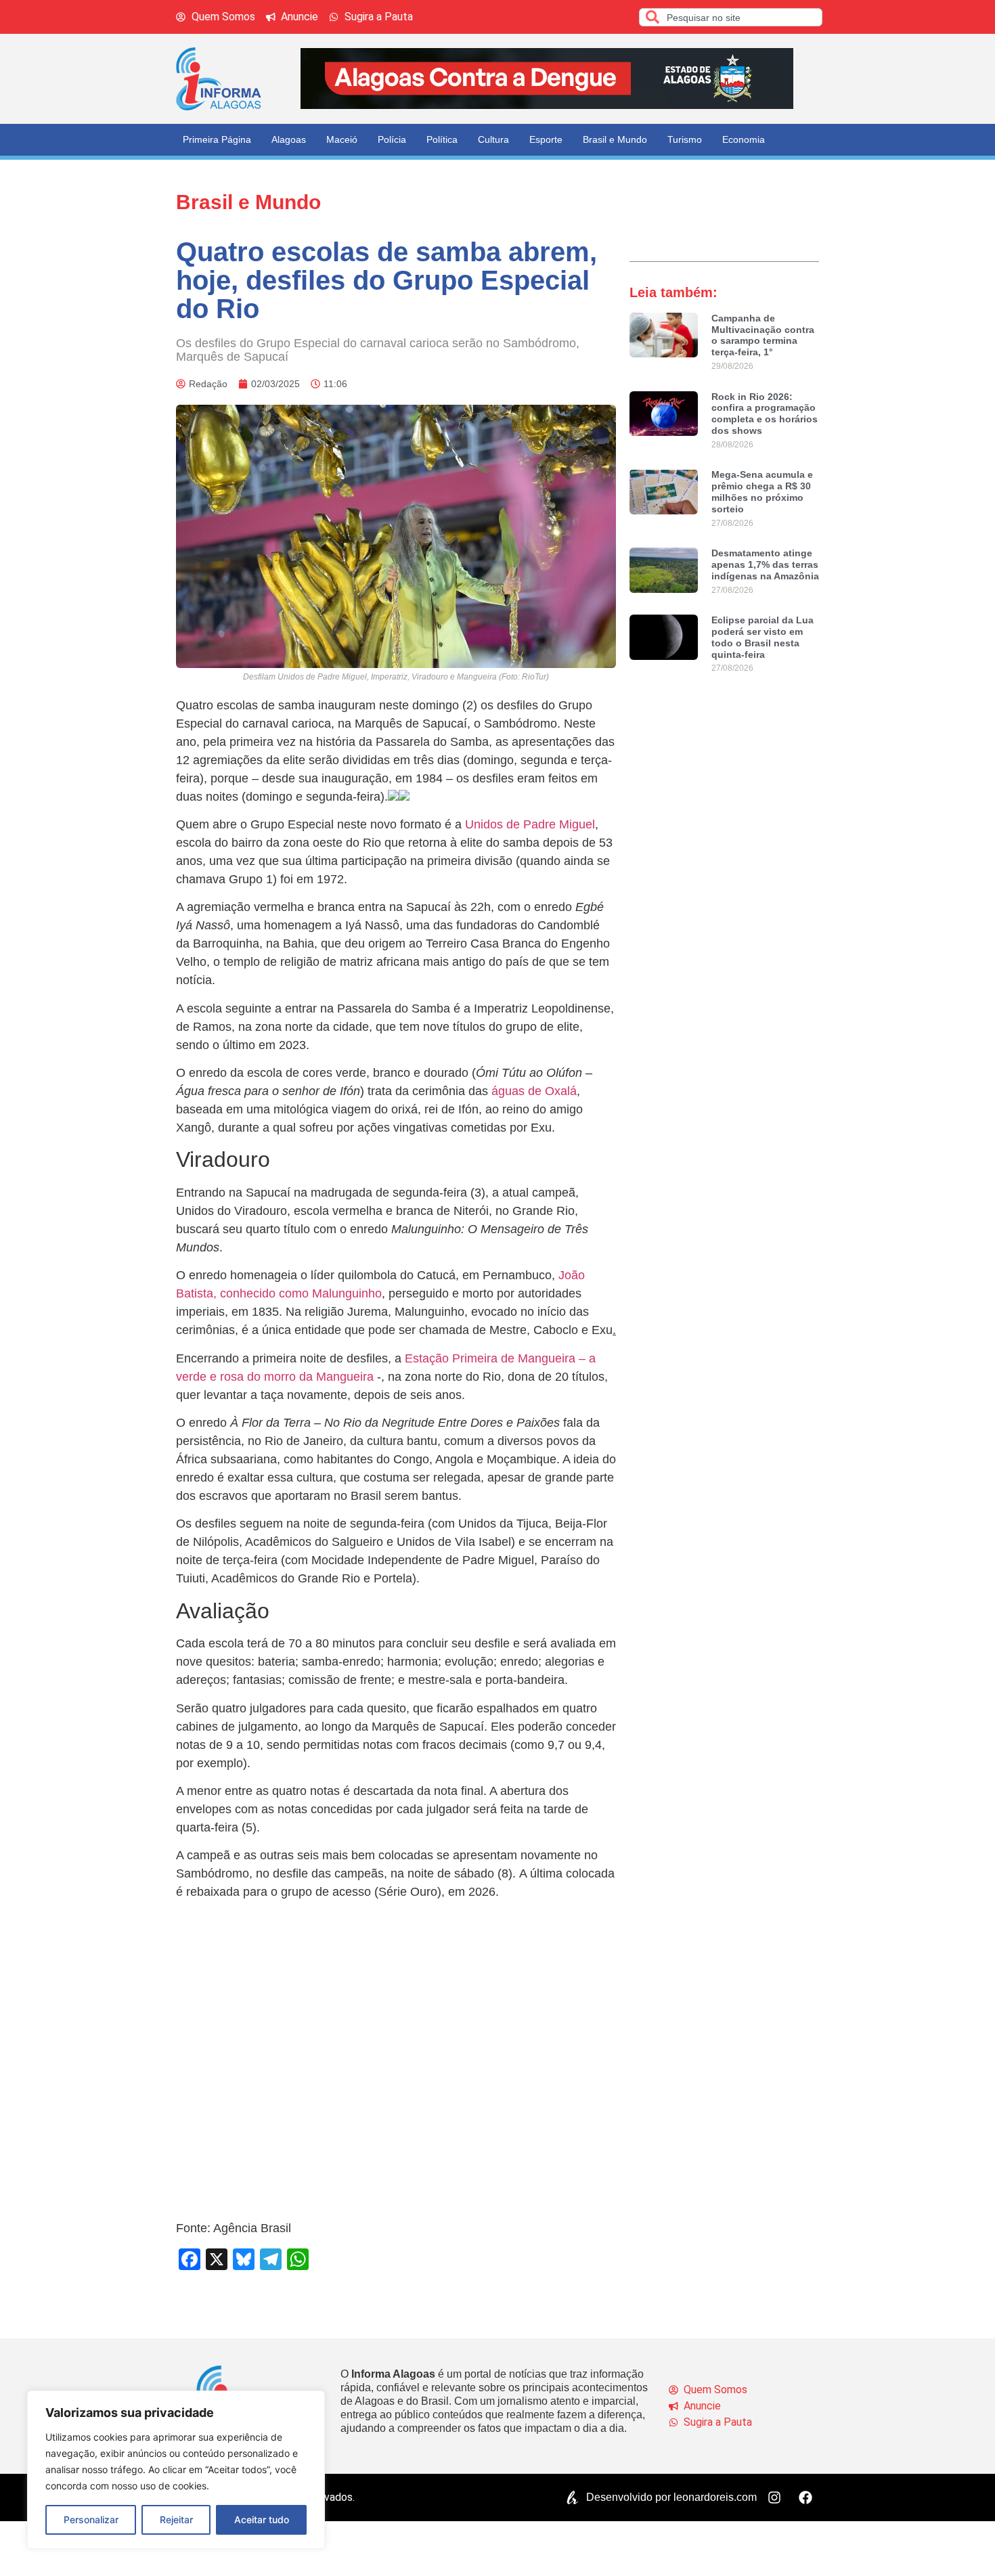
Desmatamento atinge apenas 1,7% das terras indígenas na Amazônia (765, 564)
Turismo (685, 139)
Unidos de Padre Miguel (528, 824)
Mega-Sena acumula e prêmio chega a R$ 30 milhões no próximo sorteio (762, 491)
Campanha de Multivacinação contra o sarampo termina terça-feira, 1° (763, 335)
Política (442, 139)
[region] (176, 2470)
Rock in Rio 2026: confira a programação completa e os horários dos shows (765, 414)
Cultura (493, 139)
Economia (744, 139)
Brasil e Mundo (615, 139)
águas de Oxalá (534, 1091)
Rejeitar (176, 2519)
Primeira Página (217, 139)
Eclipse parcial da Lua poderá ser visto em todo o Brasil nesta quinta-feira (762, 637)
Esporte (546, 139)
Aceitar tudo (262, 2519)
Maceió (342, 139)
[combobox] (731, 17)
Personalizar (91, 2519)
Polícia (392, 139)
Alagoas (289, 139)
